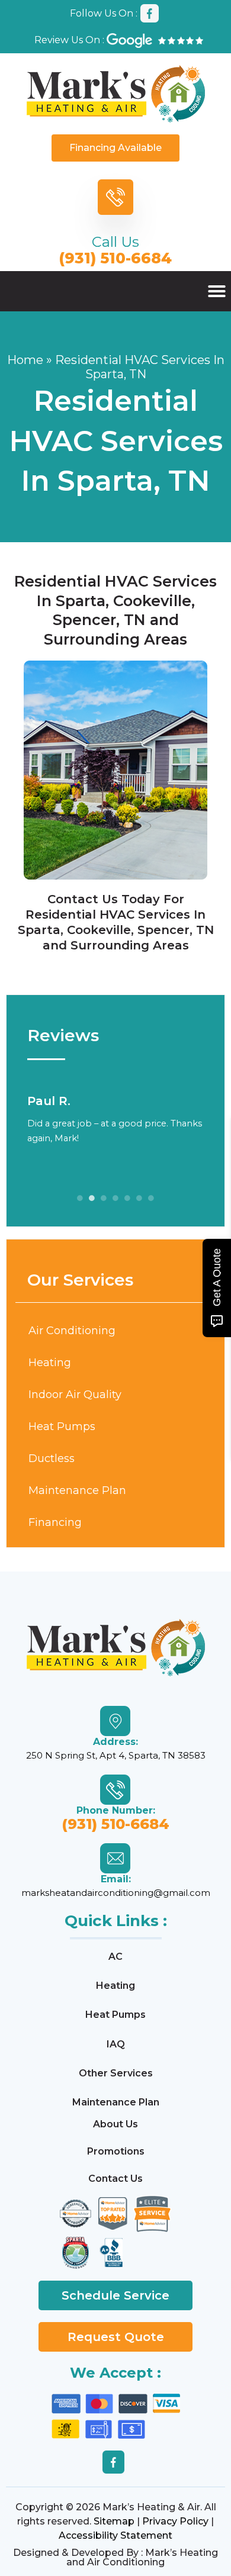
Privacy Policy (175, 2521)
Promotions (116, 2151)
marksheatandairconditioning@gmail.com (116, 1893)
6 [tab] (139, 1198)
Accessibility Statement (115, 2535)
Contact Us (83, 899)
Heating (50, 1363)
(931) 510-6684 (115, 258)
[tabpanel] (115, 1119)
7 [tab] (151, 1198)
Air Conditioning (72, 1331)
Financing (55, 1522)
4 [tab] (115, 1198)
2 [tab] (92, 1198)
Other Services (116, 2073)
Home (25, 360)
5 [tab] (127, 1198)
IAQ (116, 2044)
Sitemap (114, 2521)
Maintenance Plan (77, 1490)
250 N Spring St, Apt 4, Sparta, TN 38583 (116, 1755)
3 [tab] (104, 1198)
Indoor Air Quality (75, 1395)
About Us (115, 2124)
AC (115, 1957)
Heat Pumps (62, 1427)
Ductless (52, 1458)
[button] (217, 291)
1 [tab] (80, 1198)
